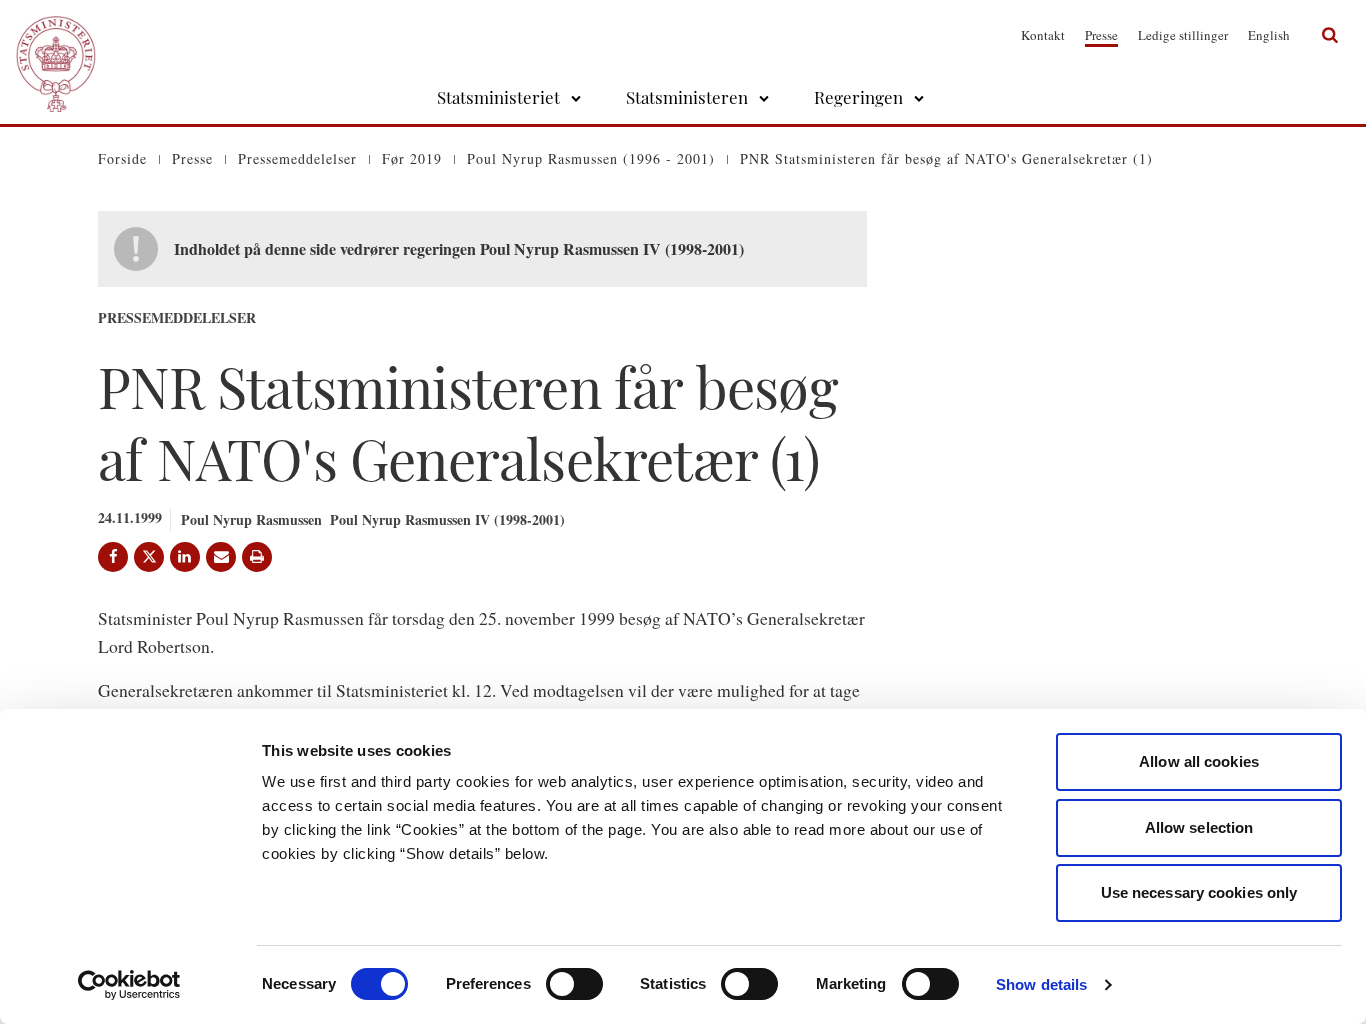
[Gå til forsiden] (56, 35)
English (1269, 35)
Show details (1041, 984)
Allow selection (1199, 827)
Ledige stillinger (1183, 35)
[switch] (574, 984)
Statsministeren (687, 97)
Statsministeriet (498, 97)
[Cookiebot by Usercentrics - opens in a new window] (129, 985)
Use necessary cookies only (1199, 892)
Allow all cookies (1199, 761)
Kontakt (1043, 35)
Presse (1101, 35)
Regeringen (858, 97)
